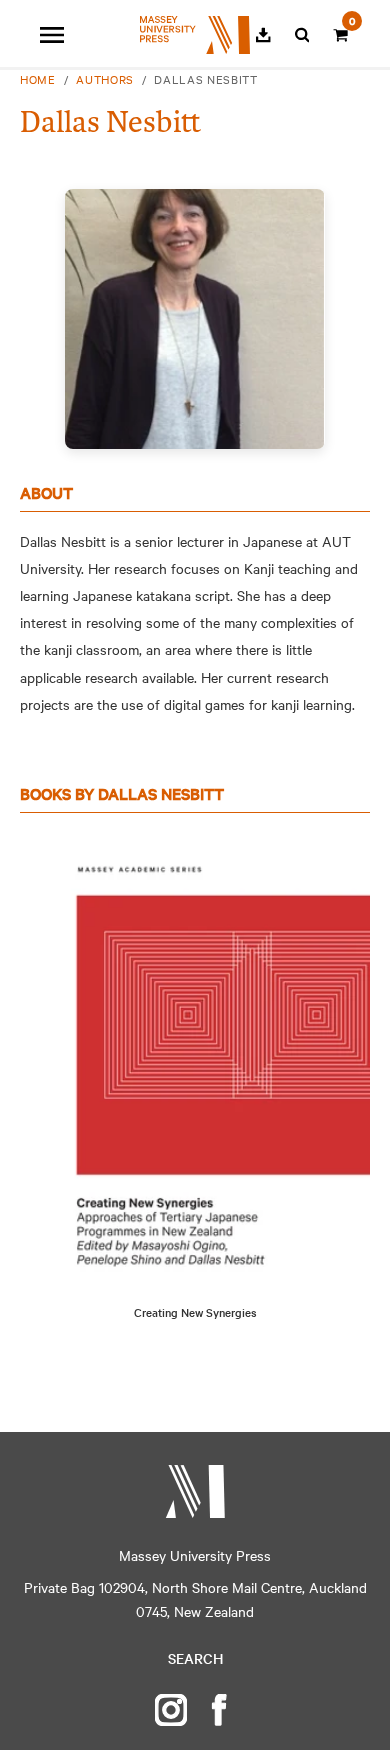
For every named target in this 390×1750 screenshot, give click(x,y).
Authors (105, 79)
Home (38, 79)
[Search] (302, 35)
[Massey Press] (195, 1491)
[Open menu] (52, 35)
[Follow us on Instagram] (171, 1710)
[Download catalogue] (263, 35)
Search (195, 1658)
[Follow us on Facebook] (219, 1710)
